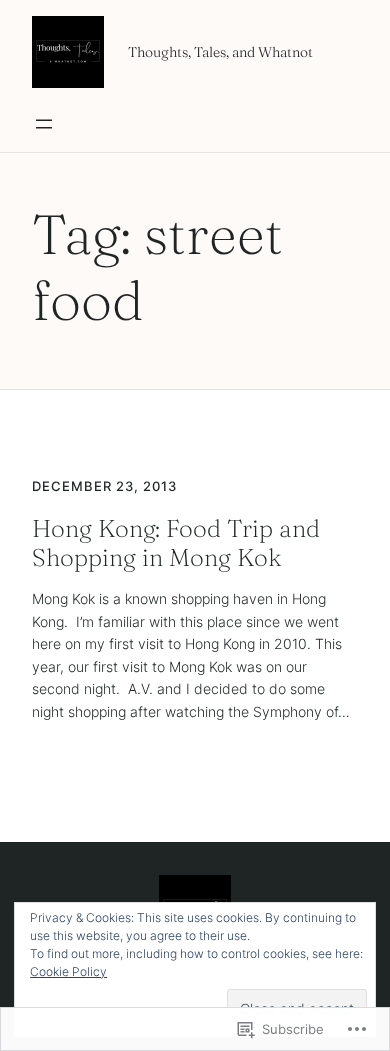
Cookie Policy (68, 971)
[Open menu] (44, 124)
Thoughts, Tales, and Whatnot (220, 52)
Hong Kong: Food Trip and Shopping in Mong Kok (176, 543)
